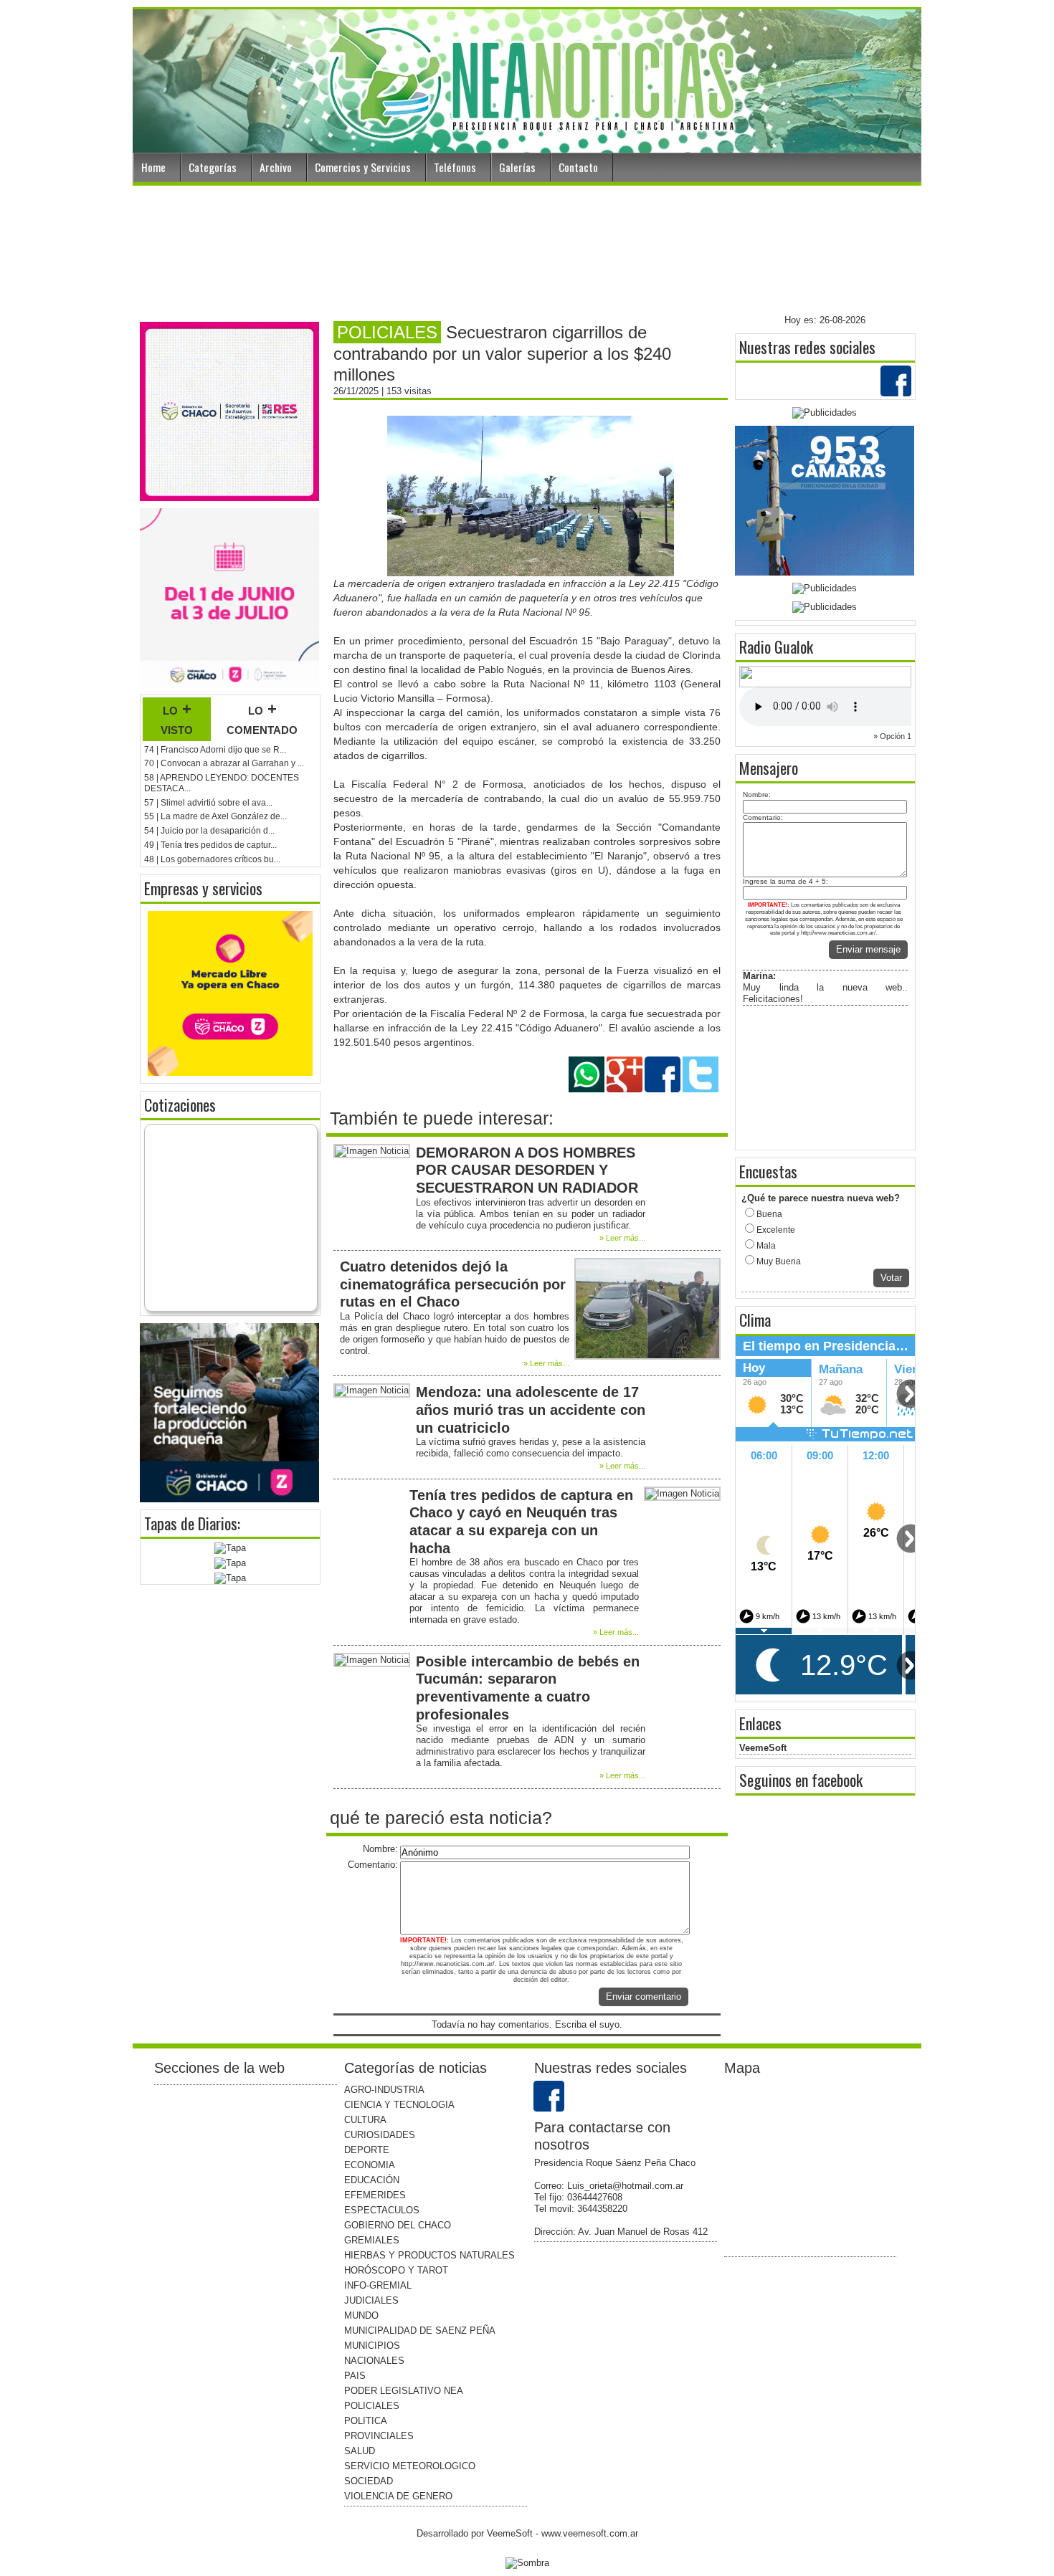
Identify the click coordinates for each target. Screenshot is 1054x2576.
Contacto (578, 167)
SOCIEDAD (369, 2481)
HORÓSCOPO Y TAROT (396, 2270)
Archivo (276, 167)
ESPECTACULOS (382, 2210)
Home (153, 167)
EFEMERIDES (375, 2195)
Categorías (213, 167)
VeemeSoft (763, 1748)
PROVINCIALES (379, 2436)
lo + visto (177, 719)
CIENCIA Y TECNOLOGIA (399, 2105)
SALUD (360, 2451)
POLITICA (366, 2421)
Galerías (517, 167)
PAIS (355, 2376)
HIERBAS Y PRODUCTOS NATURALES (429, 2255)
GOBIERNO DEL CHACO (398, 2225)
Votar (891, 1278)
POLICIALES (372, 2406)
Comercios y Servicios (363, 167)
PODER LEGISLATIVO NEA (404, 2391)
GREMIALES (372, 2240)
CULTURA (365, 2120)
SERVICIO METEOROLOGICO (410, 2466)
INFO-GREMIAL (378, 2285)
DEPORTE (367, 2150)
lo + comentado (262, 719)
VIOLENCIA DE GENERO (398, 2496)
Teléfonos (455, 167)
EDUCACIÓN (372, 2180)
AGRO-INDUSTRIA (384, 2090)
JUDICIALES (371, 2300)
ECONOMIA (370, 2165)
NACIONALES (374, 2361)
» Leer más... (622, 1238)
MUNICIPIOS (372, 2346)
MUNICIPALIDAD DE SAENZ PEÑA (420, 2331)
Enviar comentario (644, 1997)
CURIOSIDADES (380, 2135)
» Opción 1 (892, 736)
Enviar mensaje (868, 949)
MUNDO (361, 2315)
